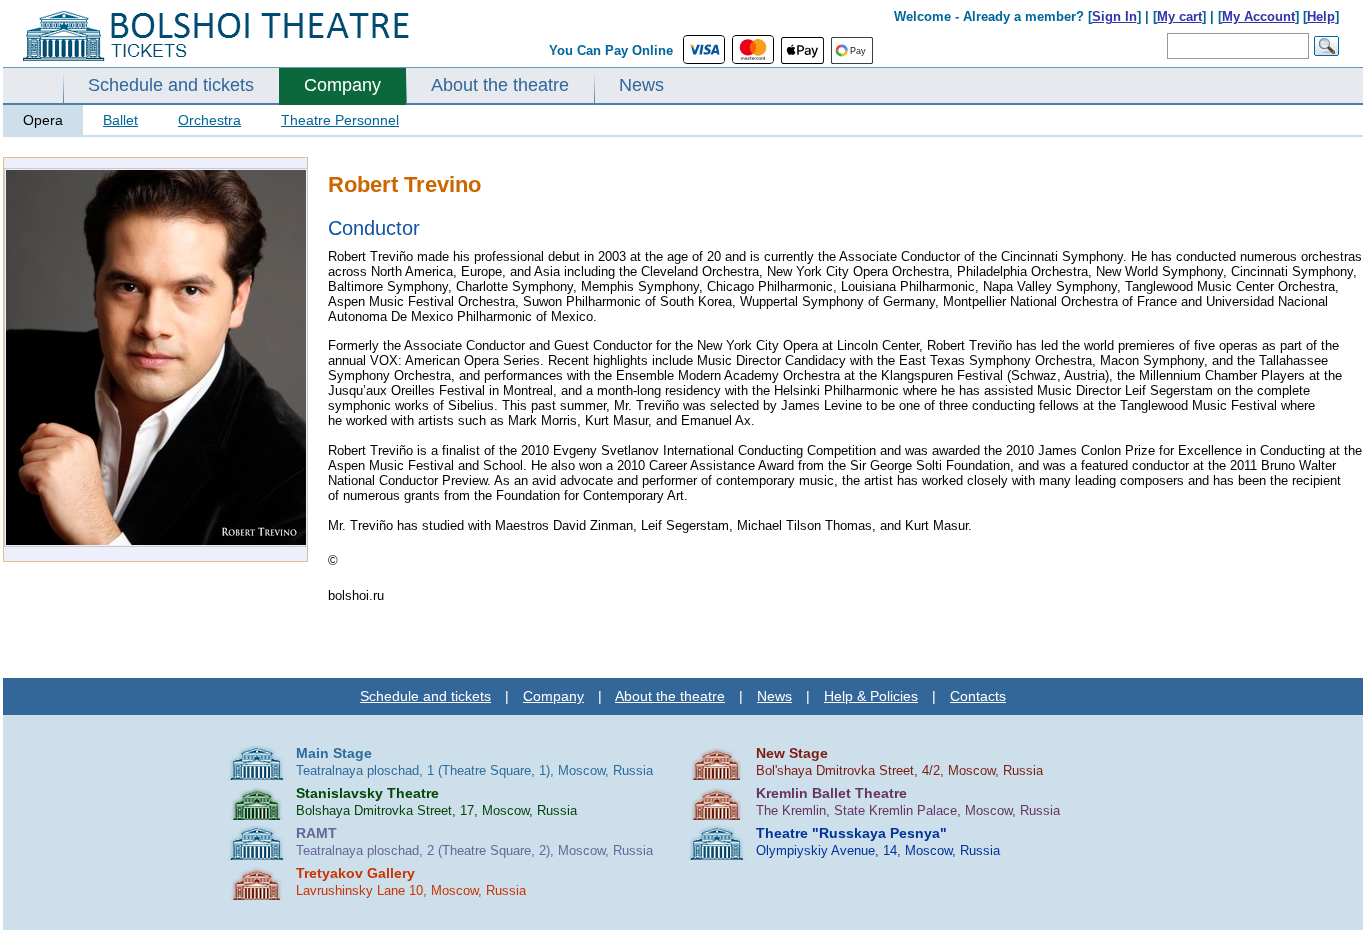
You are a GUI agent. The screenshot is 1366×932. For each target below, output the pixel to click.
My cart (1179, 16)
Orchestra (209, 120)
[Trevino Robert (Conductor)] (156, 542)
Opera (43, 120)
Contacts (978, 696)
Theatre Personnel (340, 120)
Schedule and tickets (171, 85)
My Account (1258, 16)
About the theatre (500, 85)
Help (1321, 16)
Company (342, 85)
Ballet (120, 120)
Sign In (1114, 16)
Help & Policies (871, 696)
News (641, 85)
